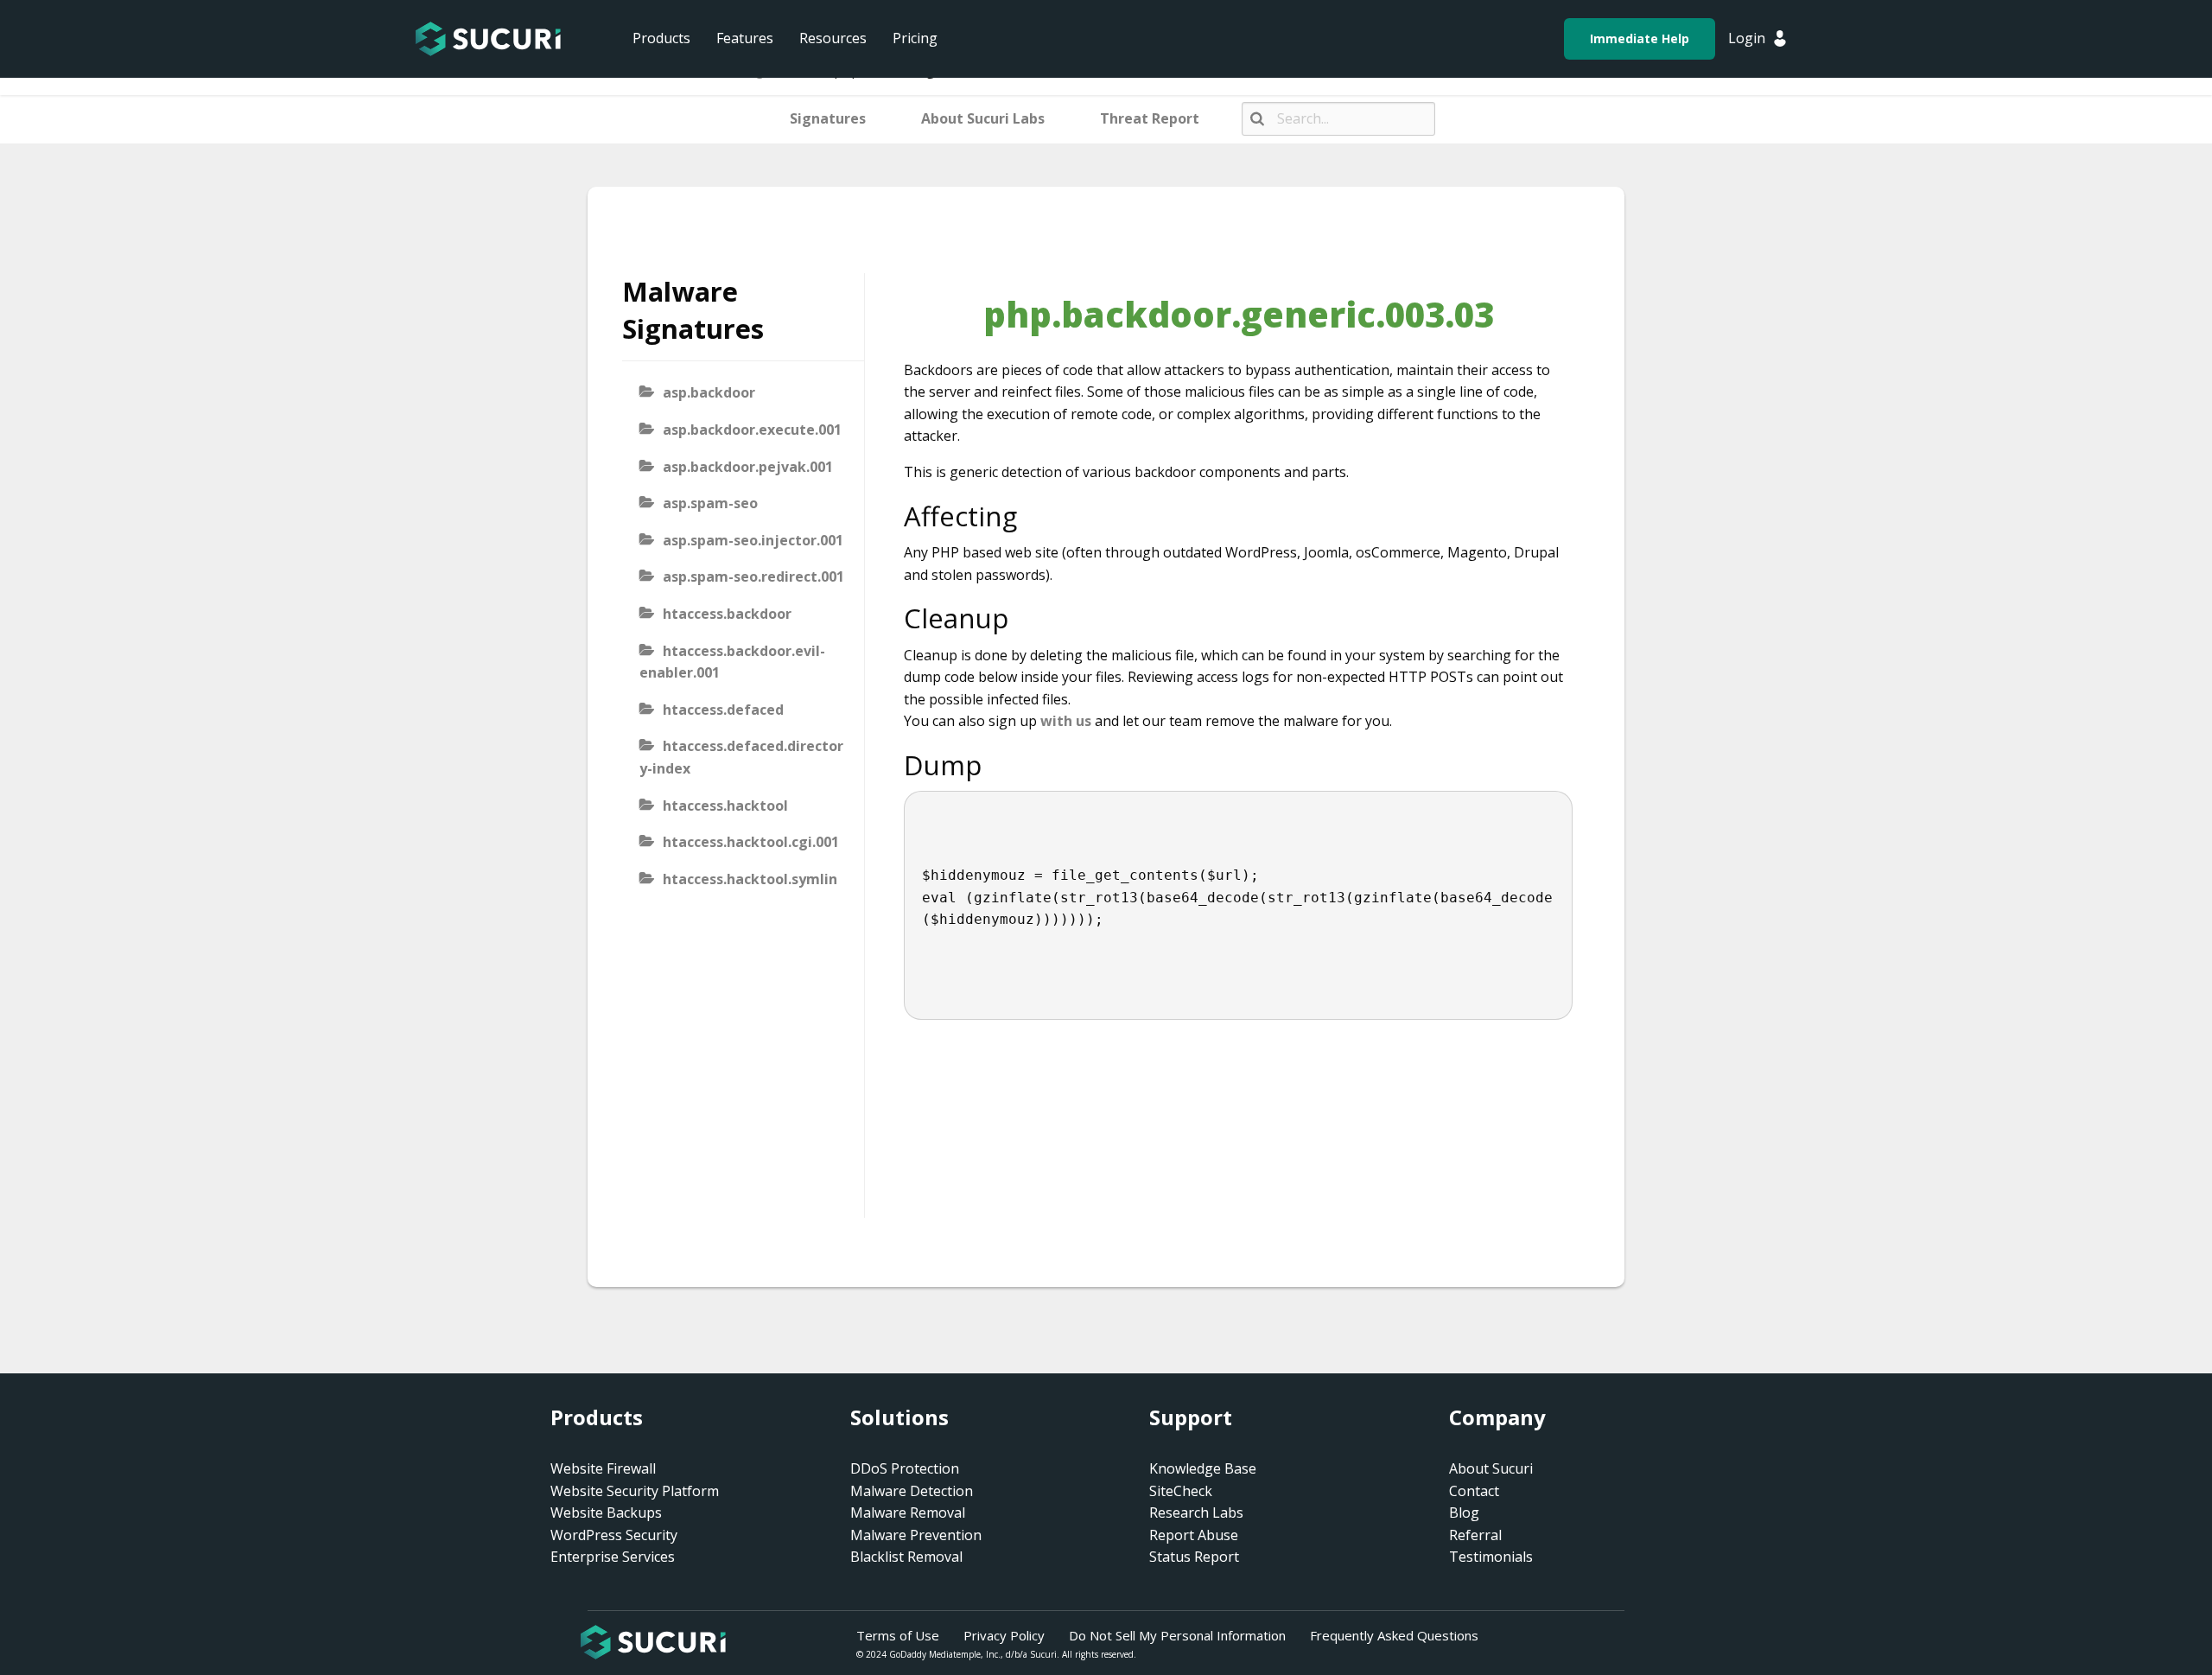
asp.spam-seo (710, 503)
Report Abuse (1194, 1535)
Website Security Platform (635, 1491)
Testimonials (1491, 1557)
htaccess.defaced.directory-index (741, 757)
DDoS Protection (905, 1468)
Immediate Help (1640, 38)
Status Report (1194, 1557)
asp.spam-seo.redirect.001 (753, 576)
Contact (1474, 1491)
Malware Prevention (916, 1535)
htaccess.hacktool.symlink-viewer (738, 890)
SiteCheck (1181, 1491)
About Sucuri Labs (983, 118)
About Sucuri (1491, 1468)
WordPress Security (614, 1535)
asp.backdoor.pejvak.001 (748, 467)
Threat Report (1150, 118)
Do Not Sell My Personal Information (1177, 1635)
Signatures (828, 118)
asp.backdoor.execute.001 (752, 430)
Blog (1464, 1513)
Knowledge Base (1203, 1468)
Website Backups (606, 1513)
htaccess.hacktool (725, 806)
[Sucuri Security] (488, 39)
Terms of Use (898, 1635)
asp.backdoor (709, 392)
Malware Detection (912, 1491)
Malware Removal (908, 1513)
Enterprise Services (613, 1557)
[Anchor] (1031, 516)
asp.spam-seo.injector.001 (753, 540)
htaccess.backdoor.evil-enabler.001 (732, 662)
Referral (1475, 1535)
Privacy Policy (1004, 1635)
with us (1066, 721)
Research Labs (1196, 1513)
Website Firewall (603, 1468)
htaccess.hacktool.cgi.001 (751, 842)
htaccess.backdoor (727, 614)
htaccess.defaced (723, 710)
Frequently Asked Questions (1394, 1635)
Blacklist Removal (906, 1557)
